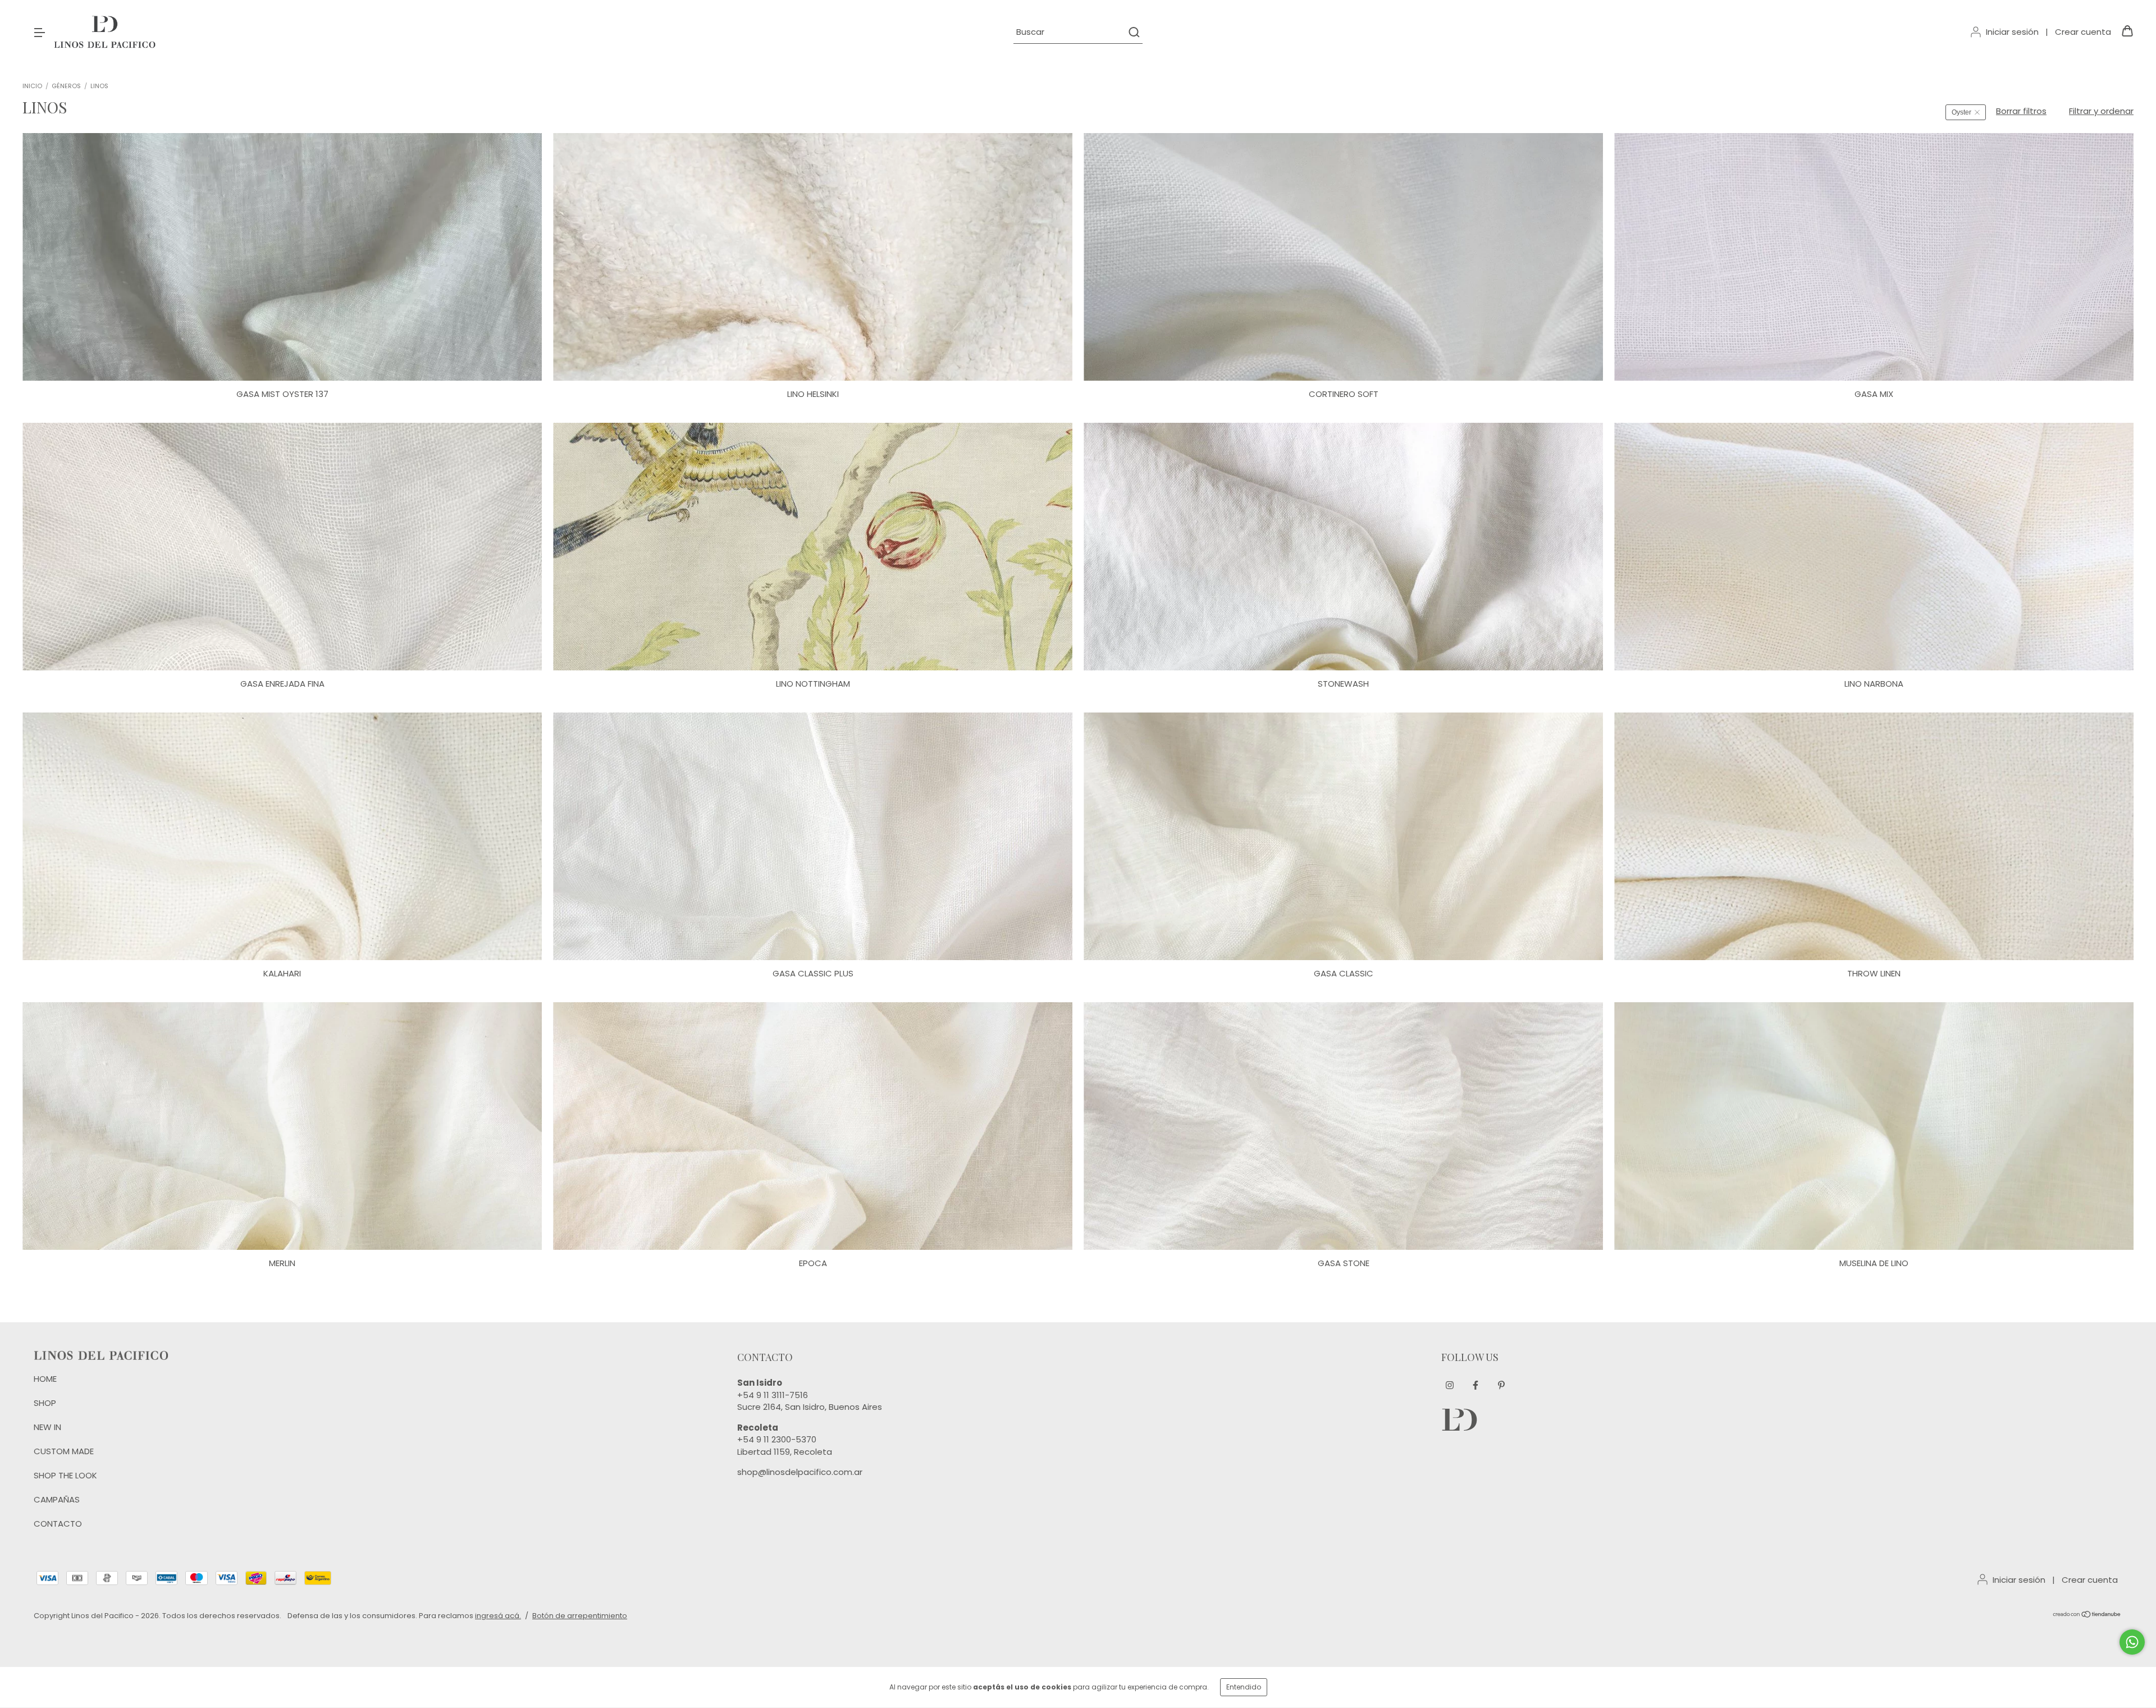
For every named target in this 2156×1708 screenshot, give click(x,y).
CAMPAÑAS (57, 1499)
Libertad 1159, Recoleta (785, 1452)
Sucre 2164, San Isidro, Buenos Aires (810, 1407)
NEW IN (47, 1427)
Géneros (66, 86)
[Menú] (39, 32)
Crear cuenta (2083, 32)
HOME (45, 1379)
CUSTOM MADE (64, 1451)
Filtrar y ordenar (2101, 111)
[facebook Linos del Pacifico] (1476, 1385)
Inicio (32, 86)
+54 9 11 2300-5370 (777, 1439)
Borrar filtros (2021, 111)
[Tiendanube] (2087, 1616)
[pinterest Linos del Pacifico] (1501, 1385)
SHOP (45, 1403)
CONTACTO (58, 1524)
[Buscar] (1133, 32)
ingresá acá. (498, 1616)
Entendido (1244, 1687)
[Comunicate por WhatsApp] (2132, 1642)
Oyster (1961, 112)
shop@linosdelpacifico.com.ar (800, 1472)
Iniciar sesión (2012, 32)
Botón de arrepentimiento (580, 1616)
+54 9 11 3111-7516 (773, 1395)
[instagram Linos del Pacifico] (1450, 1385)
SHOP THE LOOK (65, 1475)
